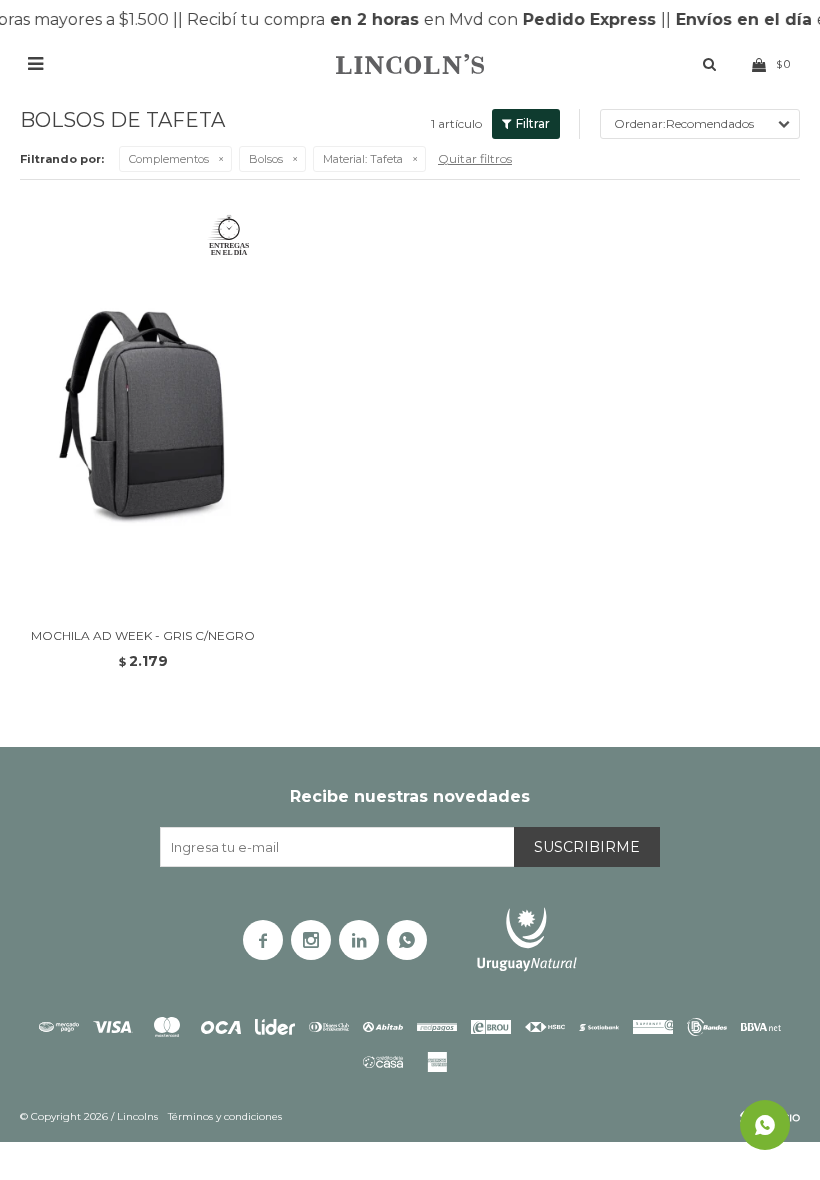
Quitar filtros (475, 158)
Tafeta (363, 159)
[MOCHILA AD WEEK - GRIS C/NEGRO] (143, 405)
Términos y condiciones (225, 1116)
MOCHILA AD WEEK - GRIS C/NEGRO (143, 635)
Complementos (169, 159)
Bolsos (266, 159)
